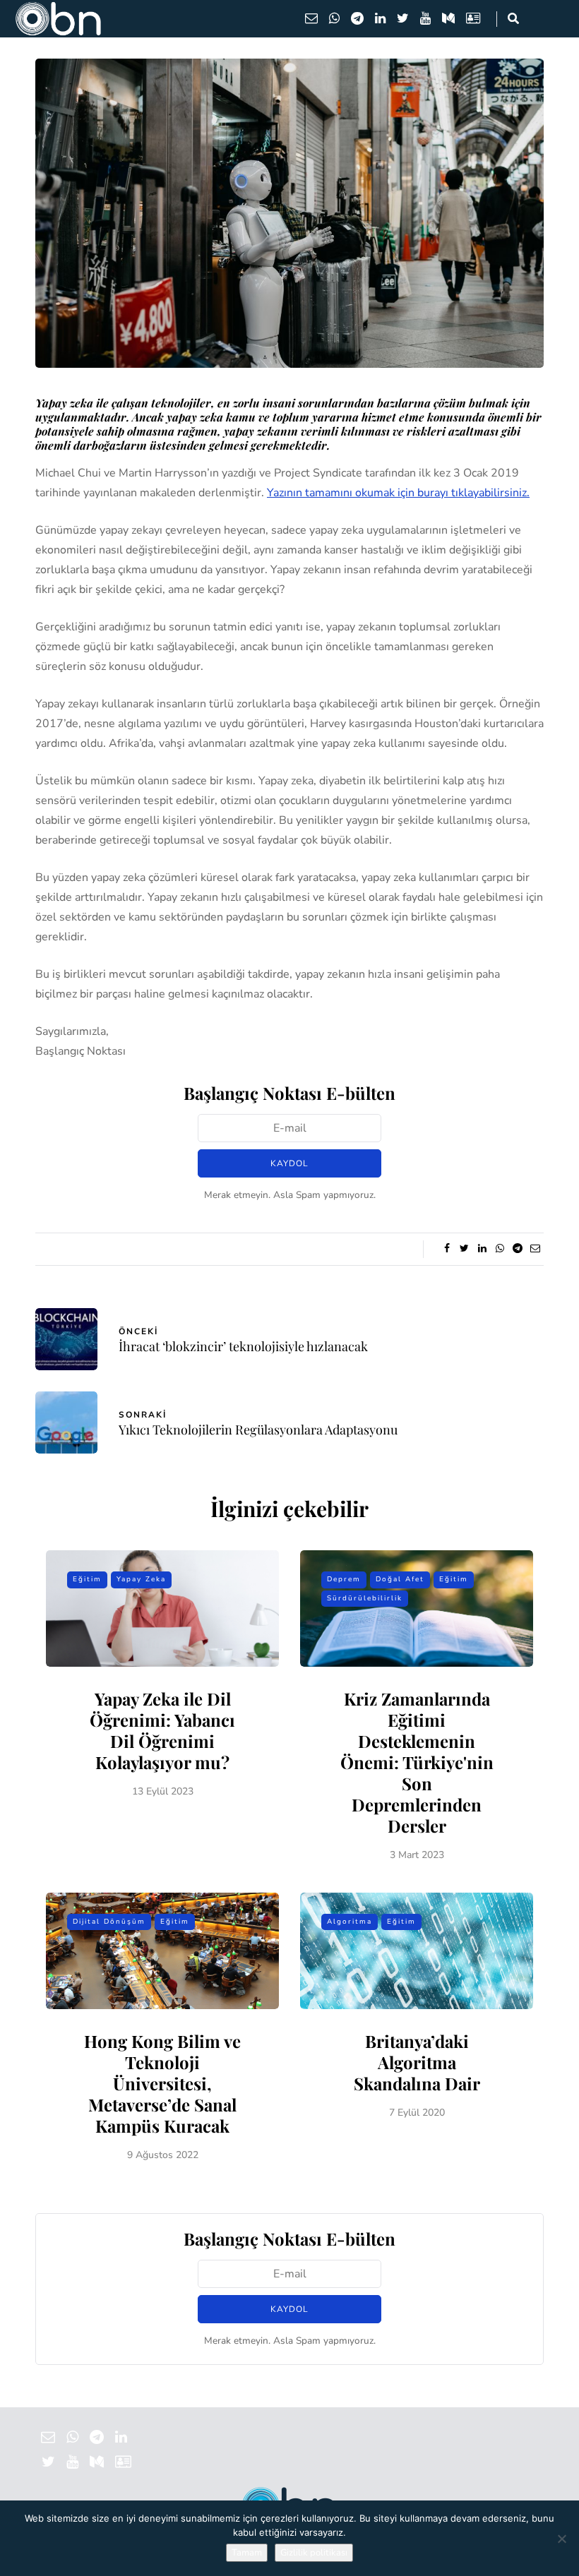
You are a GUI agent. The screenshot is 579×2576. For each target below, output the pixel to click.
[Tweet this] (464, 1249)
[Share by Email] (535, 1249)
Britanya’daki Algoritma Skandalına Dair (417, 2062)
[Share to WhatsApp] (500, 1249)
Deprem (344, 1579)
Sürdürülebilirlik (365, 1598)
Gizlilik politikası (314, 2553)
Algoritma (350, 1922)
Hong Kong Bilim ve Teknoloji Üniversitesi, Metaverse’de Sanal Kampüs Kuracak (162, 2083)
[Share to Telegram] (517, 1249)
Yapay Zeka (141, 1579)
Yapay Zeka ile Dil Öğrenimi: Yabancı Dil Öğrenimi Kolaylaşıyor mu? (162, 1730)
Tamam (247, 2553)
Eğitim (87, 1579)
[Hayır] (561, 2539)
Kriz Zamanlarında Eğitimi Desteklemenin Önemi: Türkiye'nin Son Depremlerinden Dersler (417, 1762)
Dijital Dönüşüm (109, 1922)
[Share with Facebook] (447, 1249)
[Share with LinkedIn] (482, 1249)
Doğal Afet (400, 1579)
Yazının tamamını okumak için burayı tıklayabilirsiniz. (398, 493)
